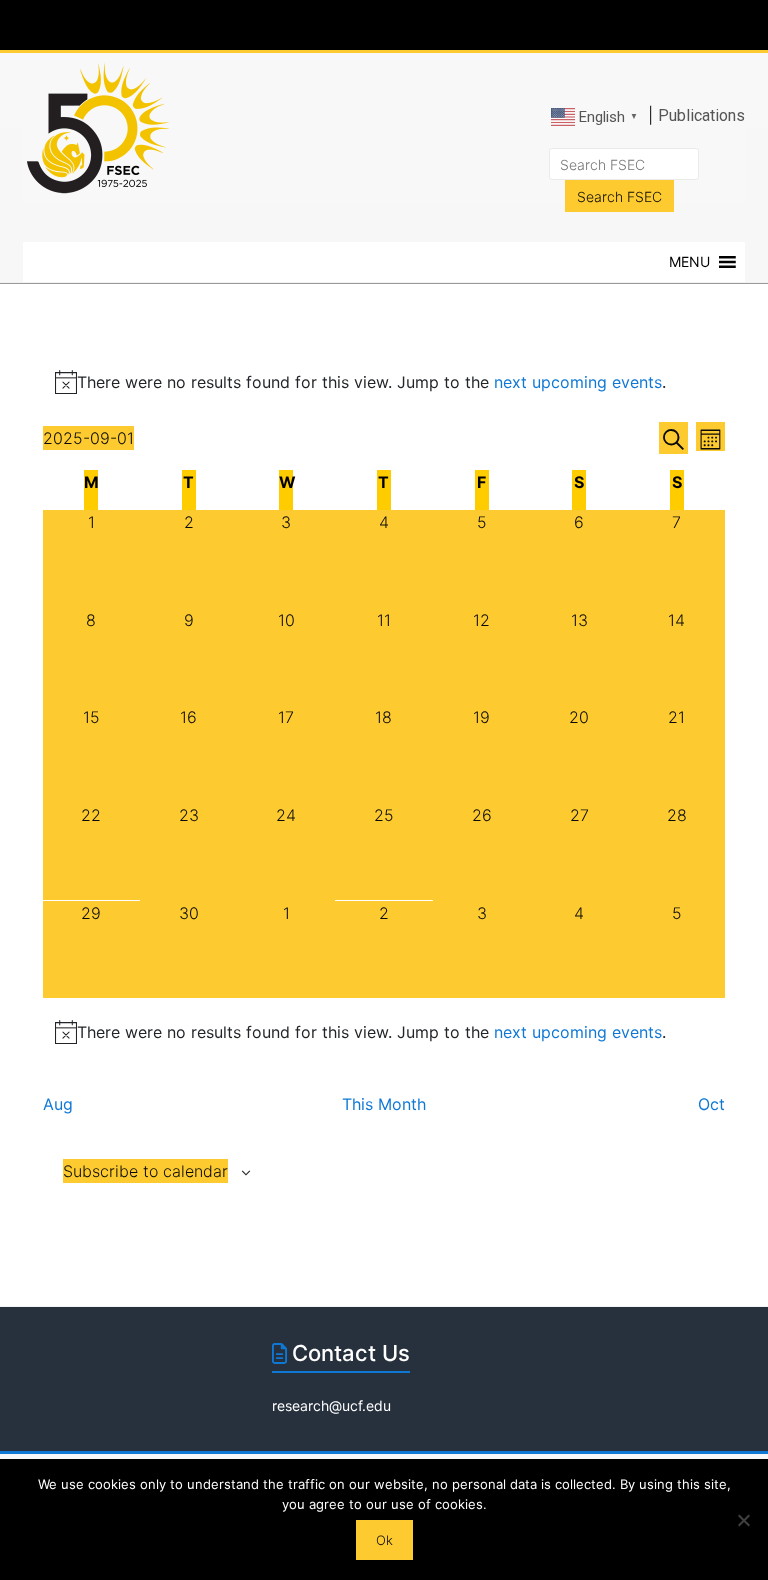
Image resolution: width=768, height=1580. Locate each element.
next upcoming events (578, 382)
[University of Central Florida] (172, 24)
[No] (743, 1520)
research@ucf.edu (331, 1405)
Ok (384, 1540)
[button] (689, 262)
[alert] (384, 1032)
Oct (711, 1104)
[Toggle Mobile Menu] (724, 23)
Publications (701, 115)
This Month (384, 1104)
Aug (58, 1104)
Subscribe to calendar (145, 1171)
